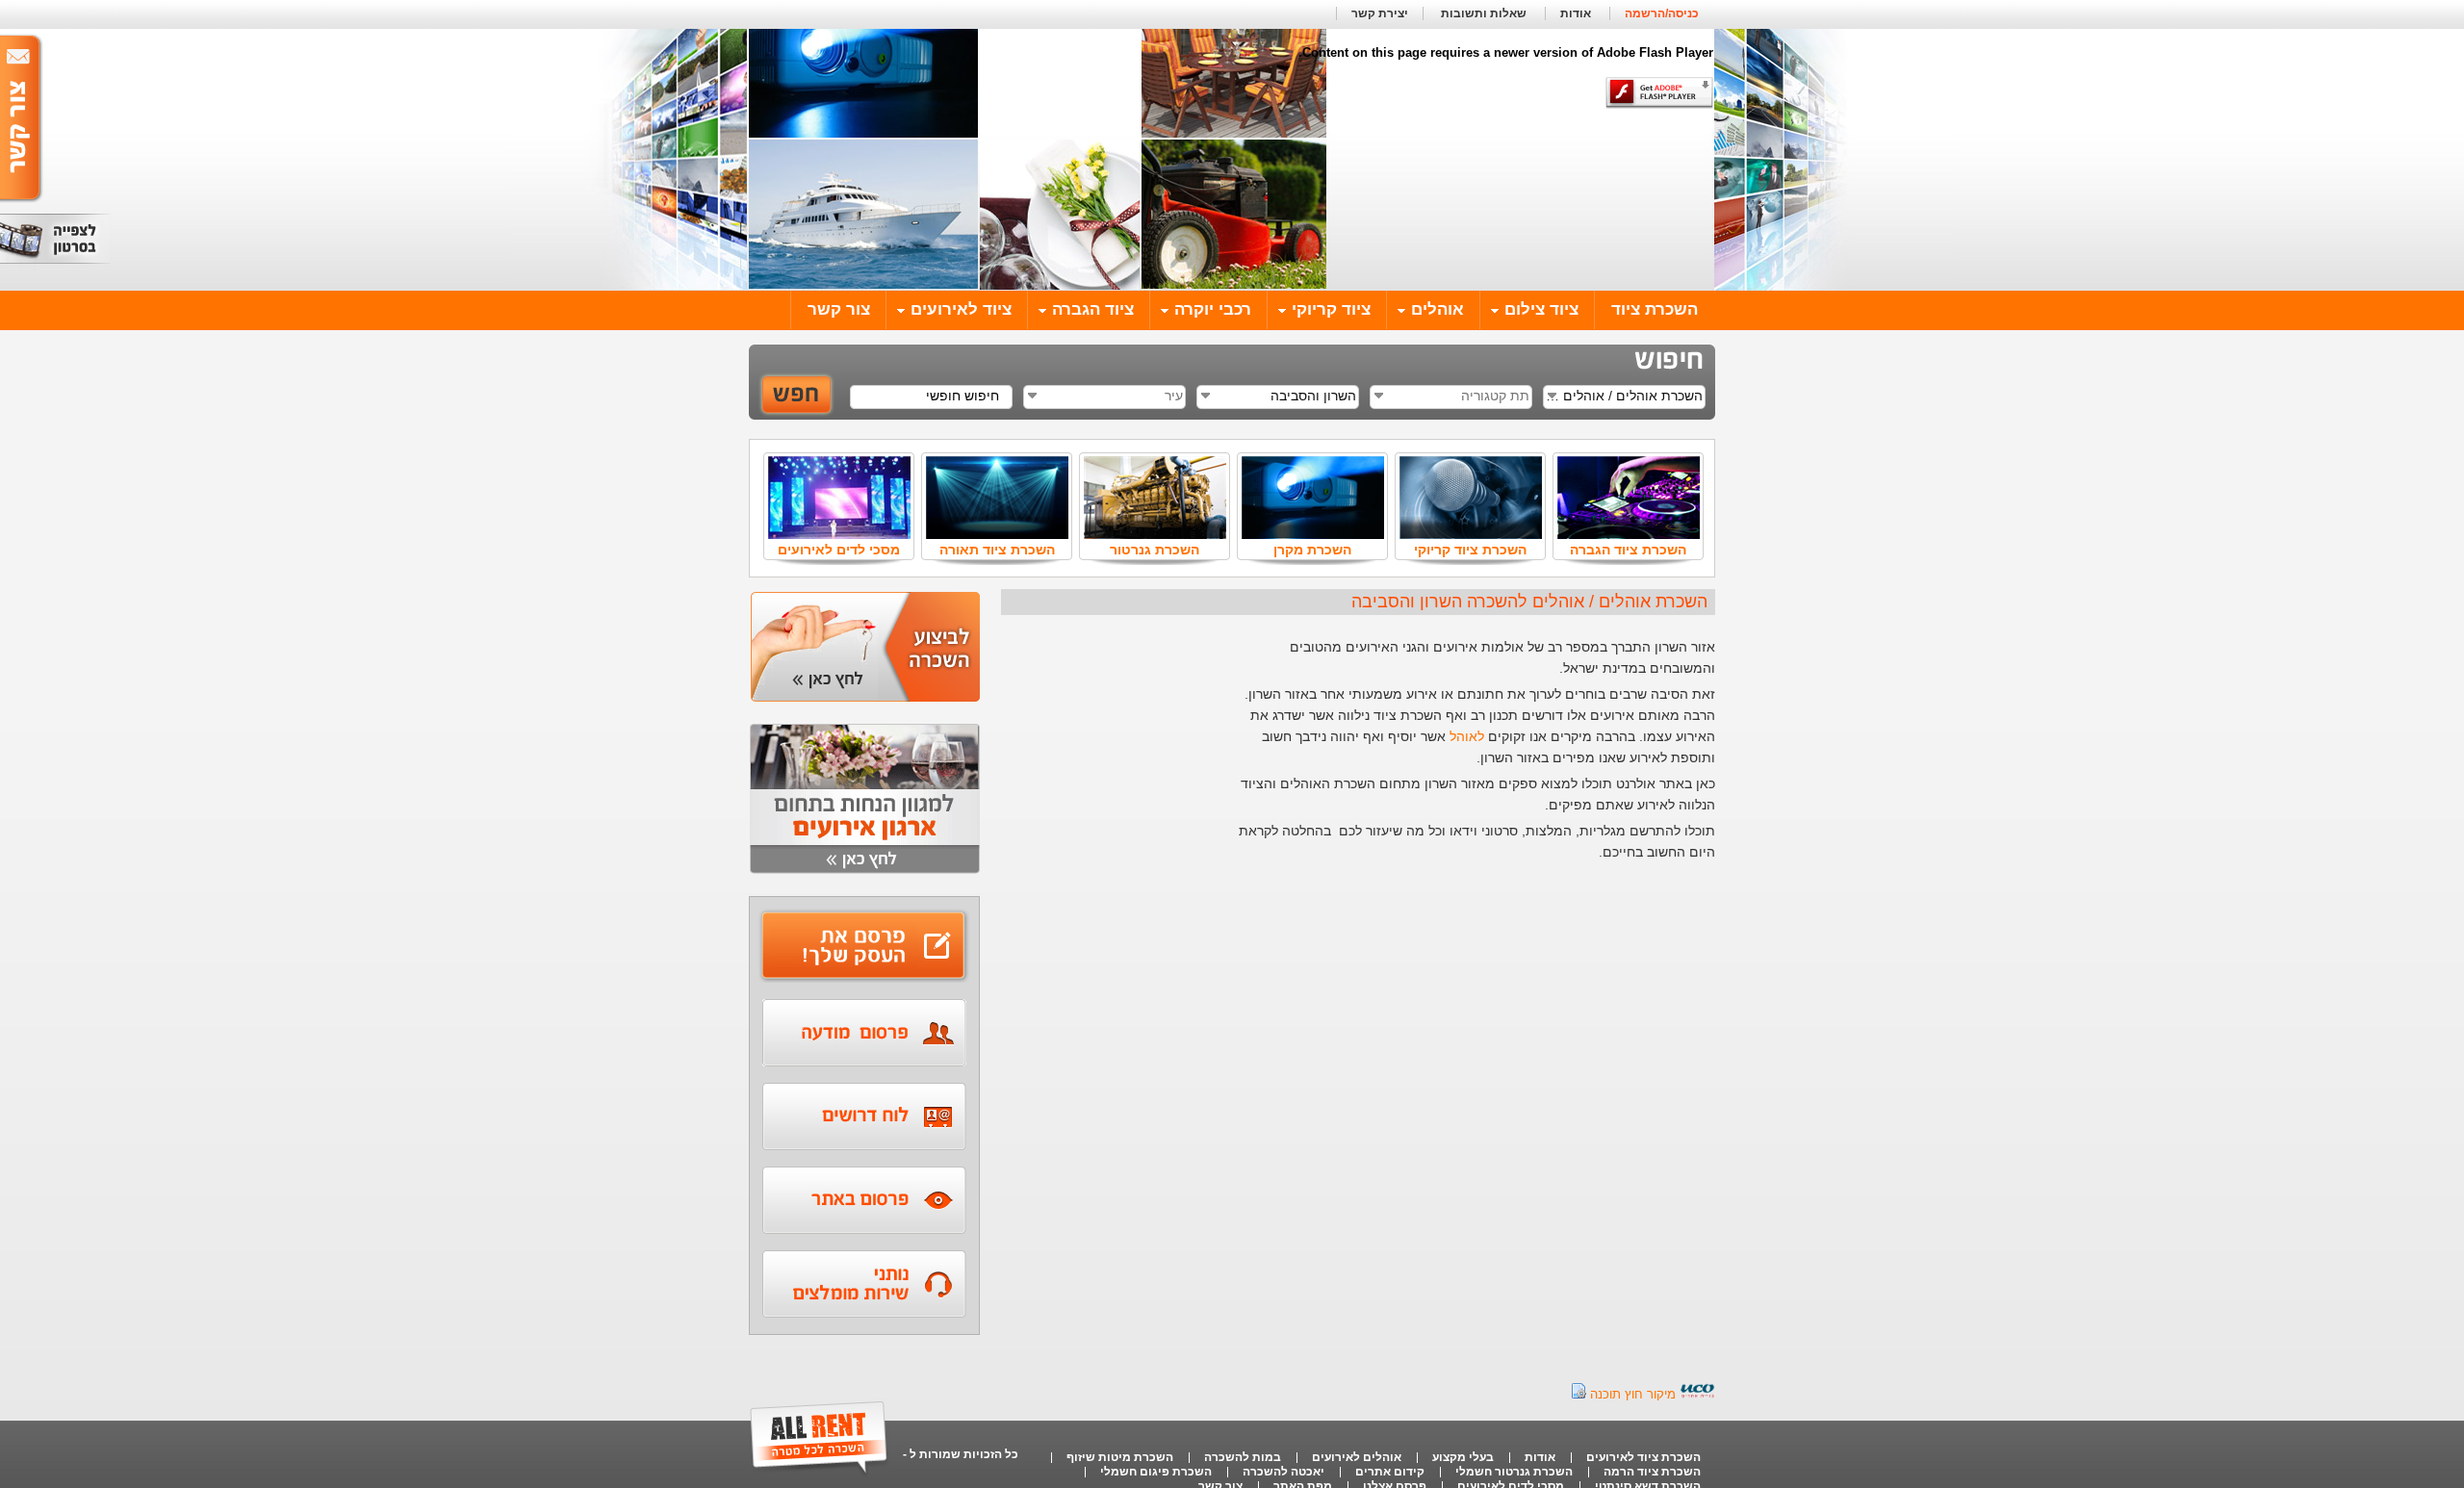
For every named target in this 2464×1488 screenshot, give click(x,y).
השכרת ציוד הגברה (1628, 550)
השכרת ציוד (1655, 309)
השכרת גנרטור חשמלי (1514, 1472)
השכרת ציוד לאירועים (1643, 1457)
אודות (1576, 13)
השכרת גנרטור (1155, 550)
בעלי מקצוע (1463, 1457)
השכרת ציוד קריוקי (1470, 550)
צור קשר (839, 309)
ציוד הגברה (1093, 309)
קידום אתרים (1390, 1472)
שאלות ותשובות (1482, 13)
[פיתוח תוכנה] (1697, 1394)
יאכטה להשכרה (1283, 1472)
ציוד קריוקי (1331, 309)
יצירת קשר (1380, 13)
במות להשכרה (1243, 1457)
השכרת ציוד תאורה (997, 550)
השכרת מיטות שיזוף (1120, 1457)
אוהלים (1437, 309)
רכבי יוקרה (1213, 309)
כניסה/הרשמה (1662, 13)
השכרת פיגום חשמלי (1156, 1472)
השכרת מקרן (1312, 550)
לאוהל (1467, 736)
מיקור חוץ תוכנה (1633, 1394)
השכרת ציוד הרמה (1652, 1472)
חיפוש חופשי (962, 396)
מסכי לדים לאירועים (839, 550)
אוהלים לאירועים (1357, 1457)
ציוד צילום (1541, 309)
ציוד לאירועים (961, 309)
